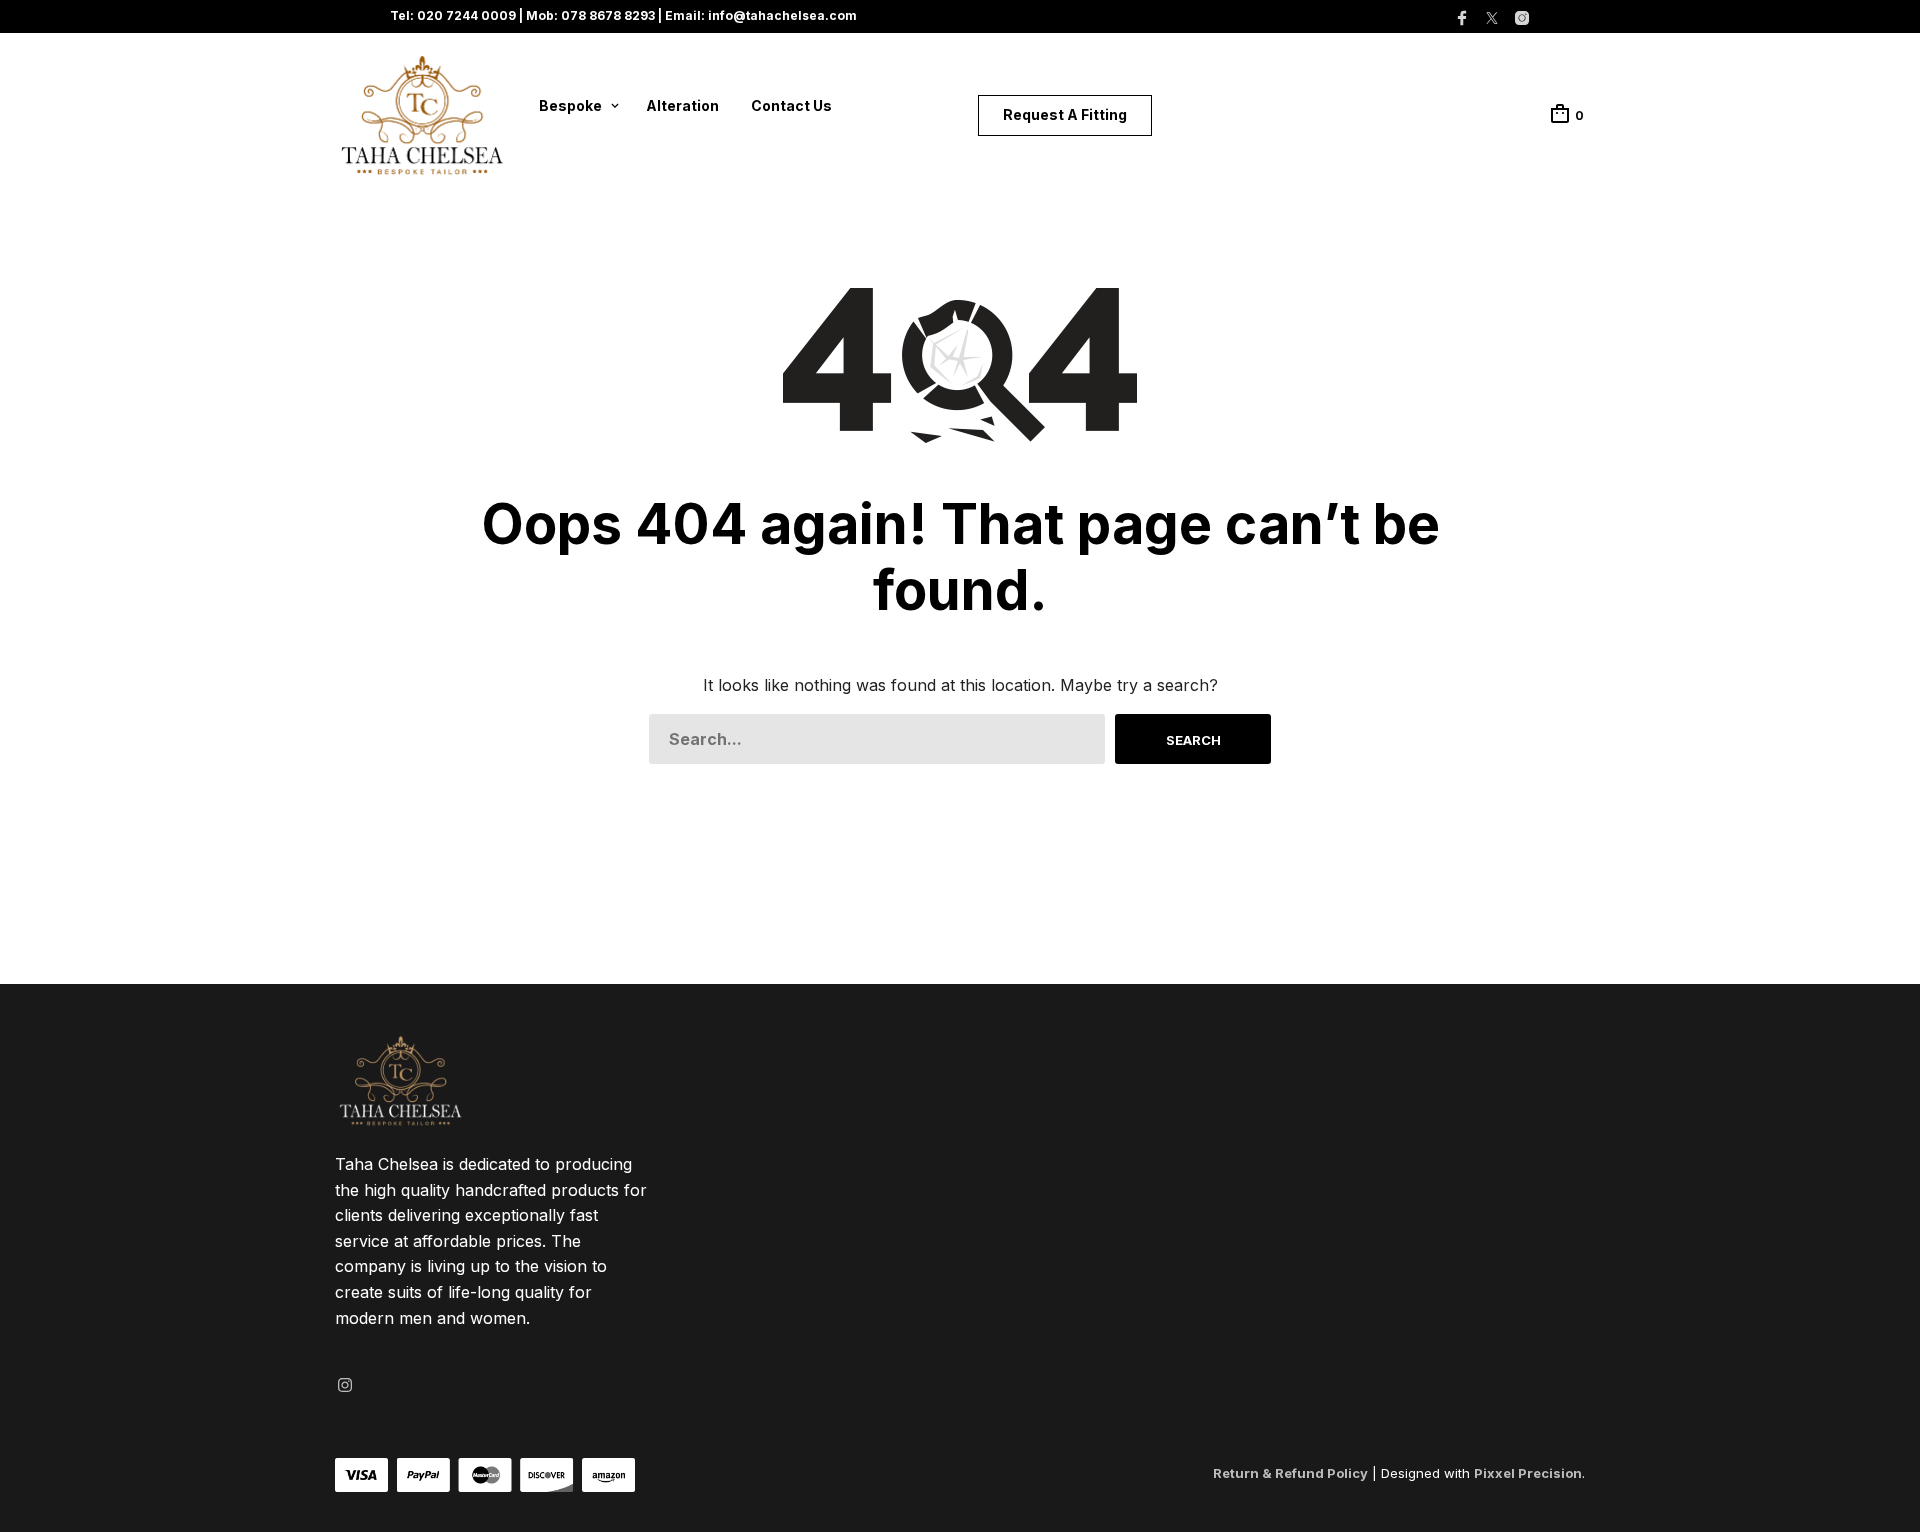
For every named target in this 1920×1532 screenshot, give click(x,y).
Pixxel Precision (1528, 1473)
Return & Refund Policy (1290, 1473)
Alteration (682, 105)
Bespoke (570, 105)
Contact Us (791, 105)
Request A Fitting (1065, 114)
